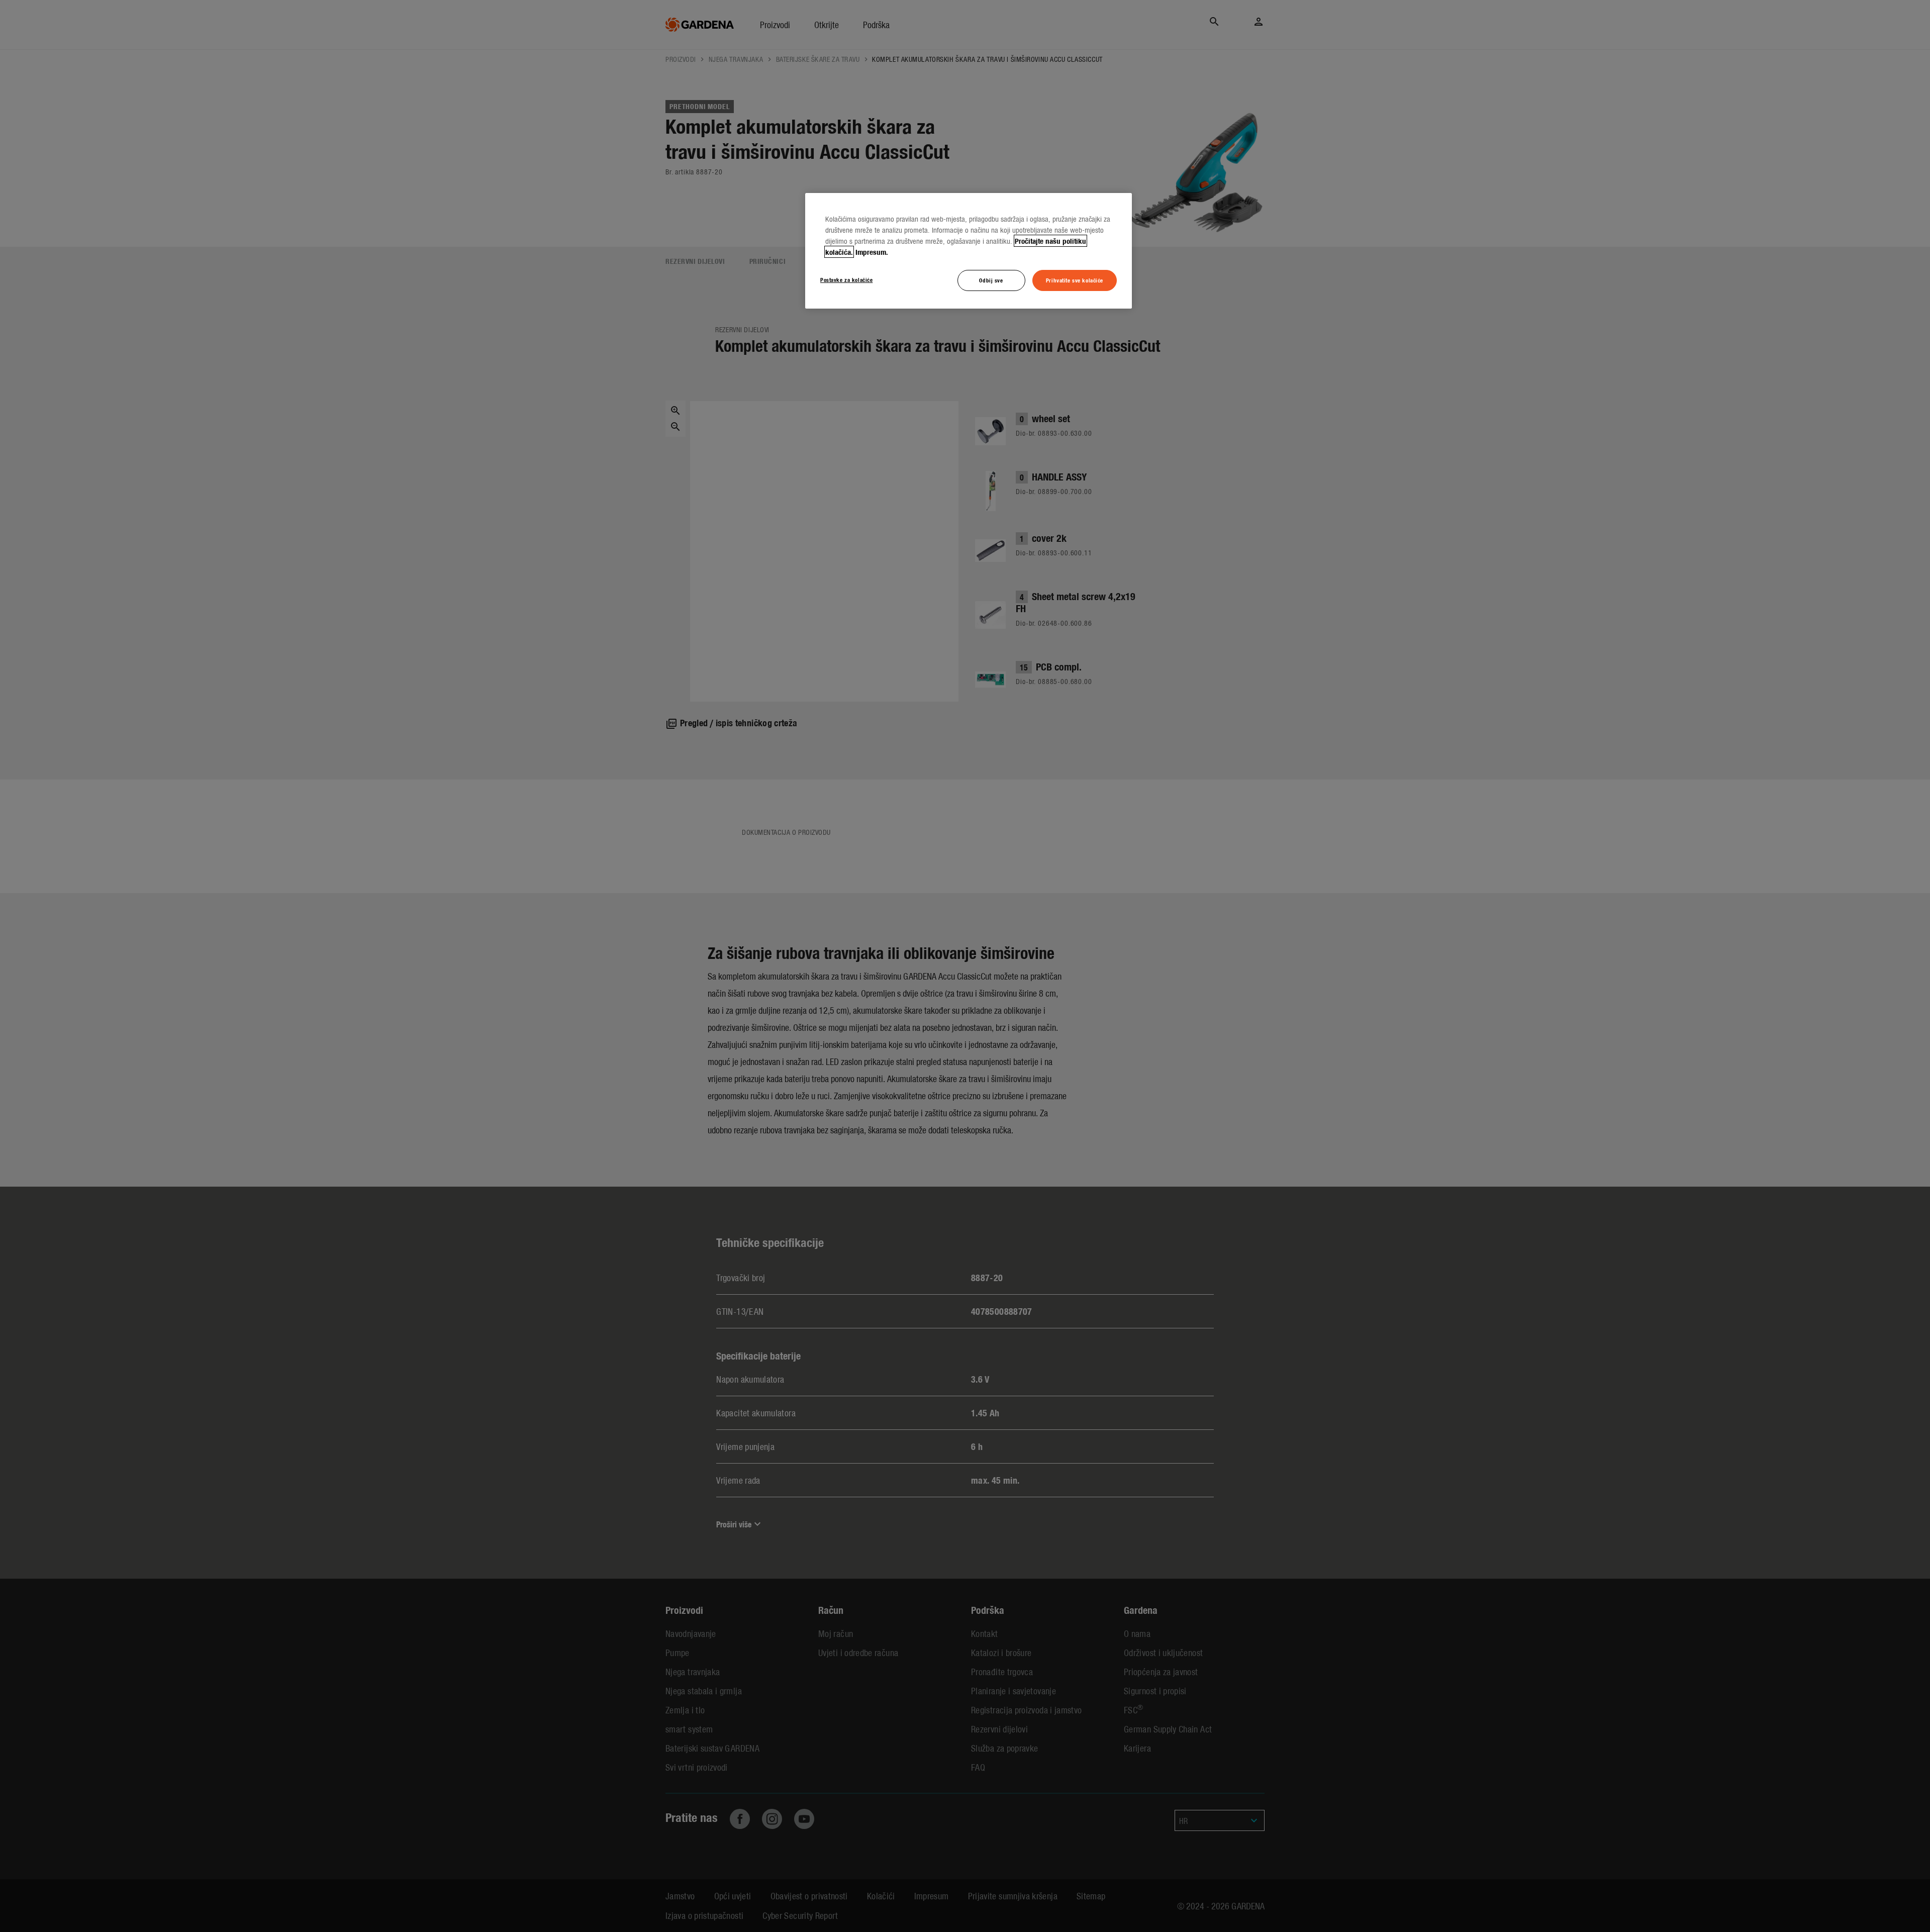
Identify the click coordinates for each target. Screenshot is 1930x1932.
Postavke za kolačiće (846, 279)
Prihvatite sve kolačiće (1075, 280)
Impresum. (872, 252)
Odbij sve (991, 280)
